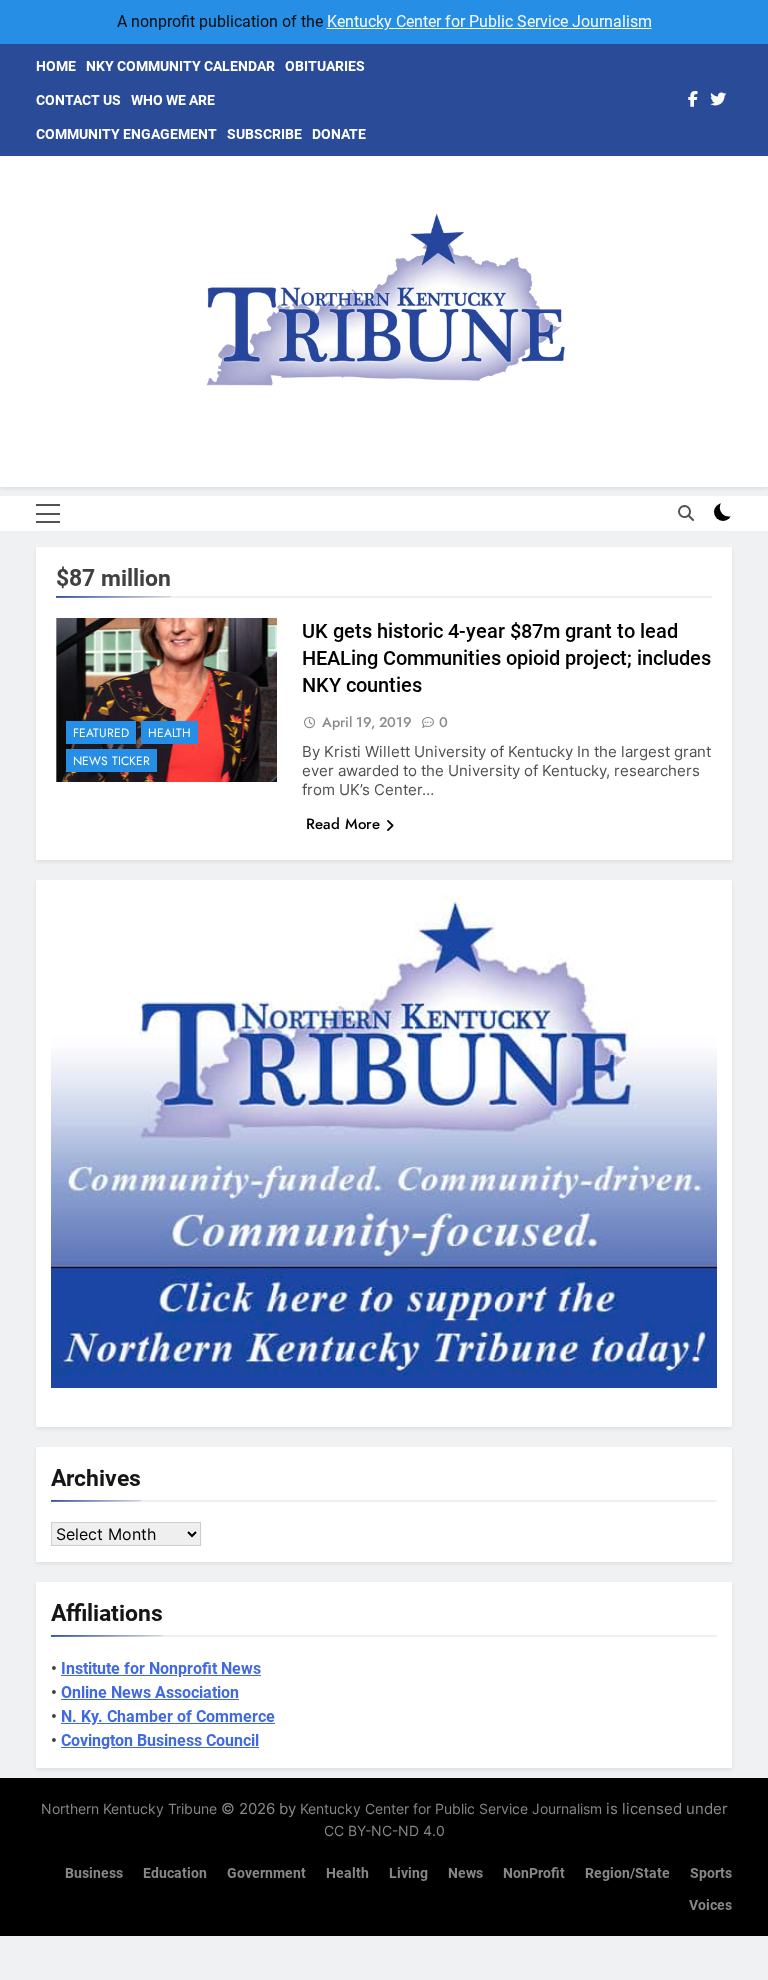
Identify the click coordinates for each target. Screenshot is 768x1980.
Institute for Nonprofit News (161, 1668)
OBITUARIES (325, 66)
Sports (711, 1873)
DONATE (339, 134)
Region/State (627, 1873)
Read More (343, 824)
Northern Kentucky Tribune (129, 1808)
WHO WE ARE (173, 100)
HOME (56, 66)
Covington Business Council (160, 1740)
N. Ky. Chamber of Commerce (168, 1716)
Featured (101, 733)
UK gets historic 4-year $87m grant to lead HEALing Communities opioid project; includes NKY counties (506, 658)
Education (175, 1873)
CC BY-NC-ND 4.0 (384, 1830)
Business (94, 1873)
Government (266, 1873)
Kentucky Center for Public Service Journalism (489, 21)
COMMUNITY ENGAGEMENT (126, 134)
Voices (710, 1905)
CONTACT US (78, 100)
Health (169, 733)
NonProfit (534, 1873)
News (465, 1873)
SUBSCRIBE (264, 134)
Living (408, 1873)
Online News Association (150, 1692)
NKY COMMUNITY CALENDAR (180, 66)
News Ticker (111, 761)
